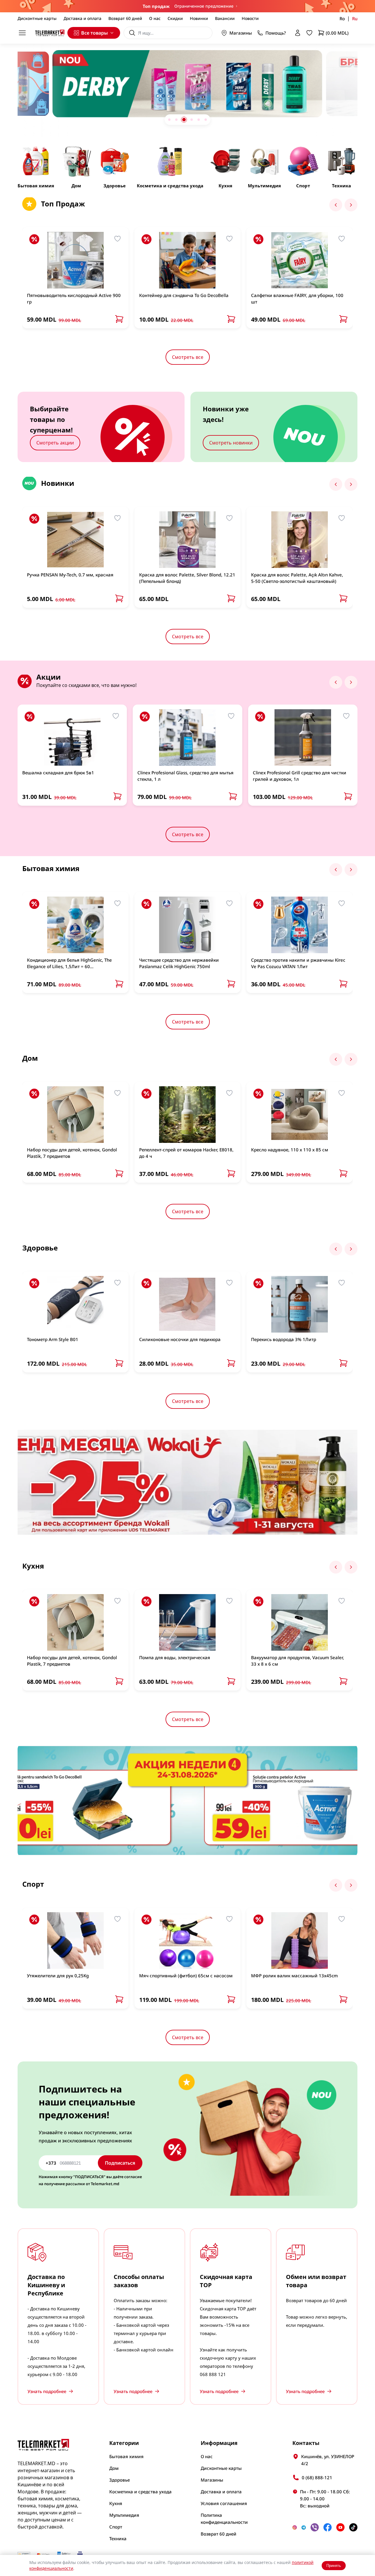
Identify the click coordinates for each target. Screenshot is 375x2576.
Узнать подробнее (47, 2391)
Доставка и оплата (82, 18)
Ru (355, 18)
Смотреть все (188, 357)
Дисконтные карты (37, 18)
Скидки (175, 18)
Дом (114, 2468)
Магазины (241, 33)
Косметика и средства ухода (140, 2492)
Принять (334, 2566)
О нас (155, 18)
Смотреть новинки (231, 443)
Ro (342, 18)
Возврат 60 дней (125, 18)
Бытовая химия (126, 2456)
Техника (118, 2538)
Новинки (199, 18)
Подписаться (120, 2163)
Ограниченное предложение (204, 6)
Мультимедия (124, 2515)
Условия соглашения (224, 2503)
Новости (250, 18)
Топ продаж (156, 6)
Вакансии (225, 18)
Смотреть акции (55, 443)
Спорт (116, 2527)
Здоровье (120, 2480)
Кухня (116, 2503)
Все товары (94, 33)
